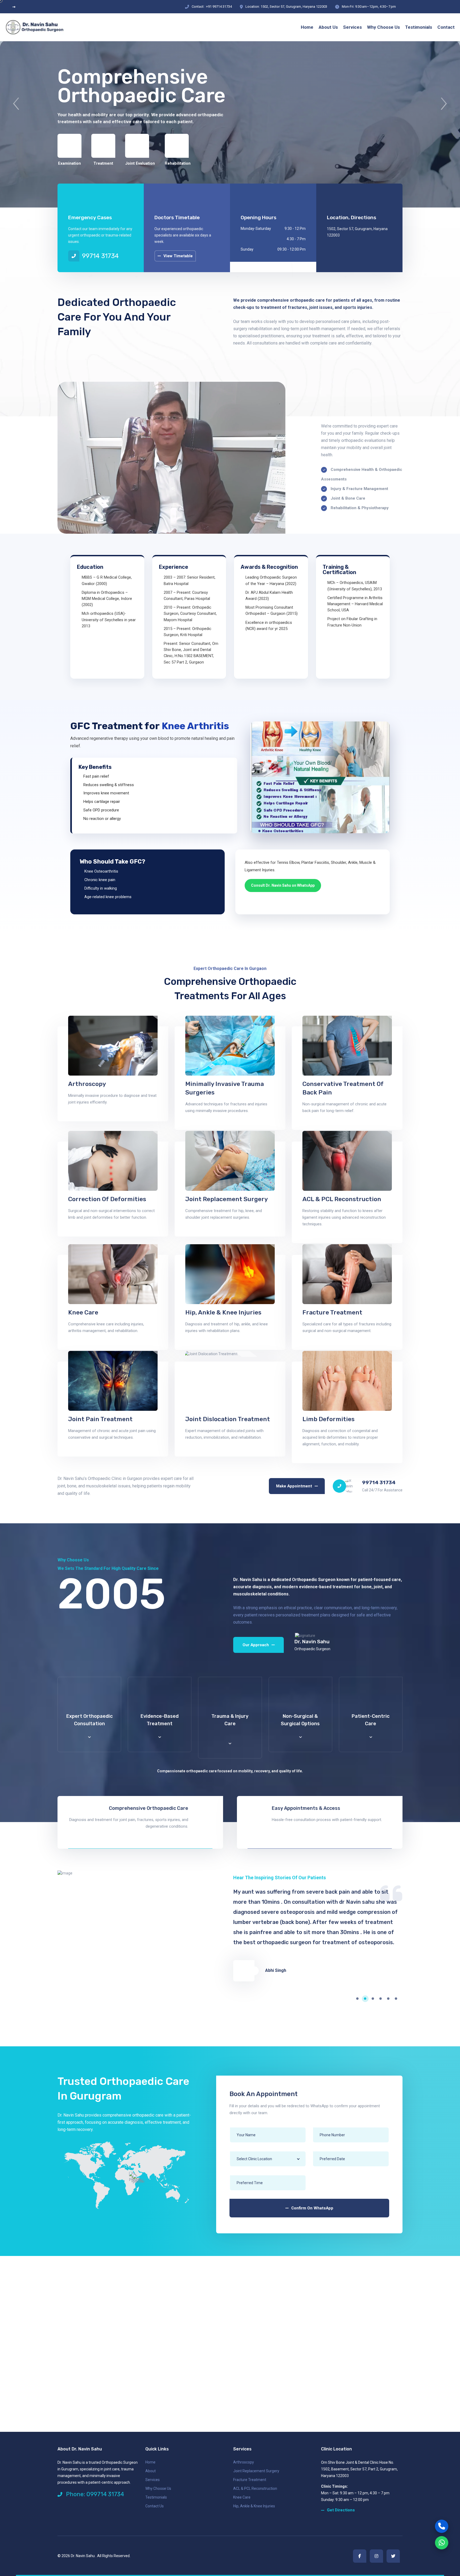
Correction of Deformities (107, 1199)
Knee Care (83, 1312)
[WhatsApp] (442, 2543)
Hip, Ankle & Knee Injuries (223, 1312)
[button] (360, 1999)
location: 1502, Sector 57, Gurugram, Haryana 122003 (286, 7)
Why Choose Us (158, 2488)
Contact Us (155, 2506)
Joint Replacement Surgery (227, 1199)
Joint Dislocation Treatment (228, 1419)
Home (150, 2462)
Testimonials (156, 2497)
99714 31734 (100, 256)
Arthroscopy (87, 1084)
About (151, 2471)
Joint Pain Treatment (100, 1419)
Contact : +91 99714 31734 (212, 7)
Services (153, 2480)
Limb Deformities (328, 1419)
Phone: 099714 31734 (94, 2494)
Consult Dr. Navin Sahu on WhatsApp (283, 885)
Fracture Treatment (332, 1312)
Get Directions (341, 2510)
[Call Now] (442, 2526)
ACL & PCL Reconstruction (342, 1199)
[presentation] (16, 104)
